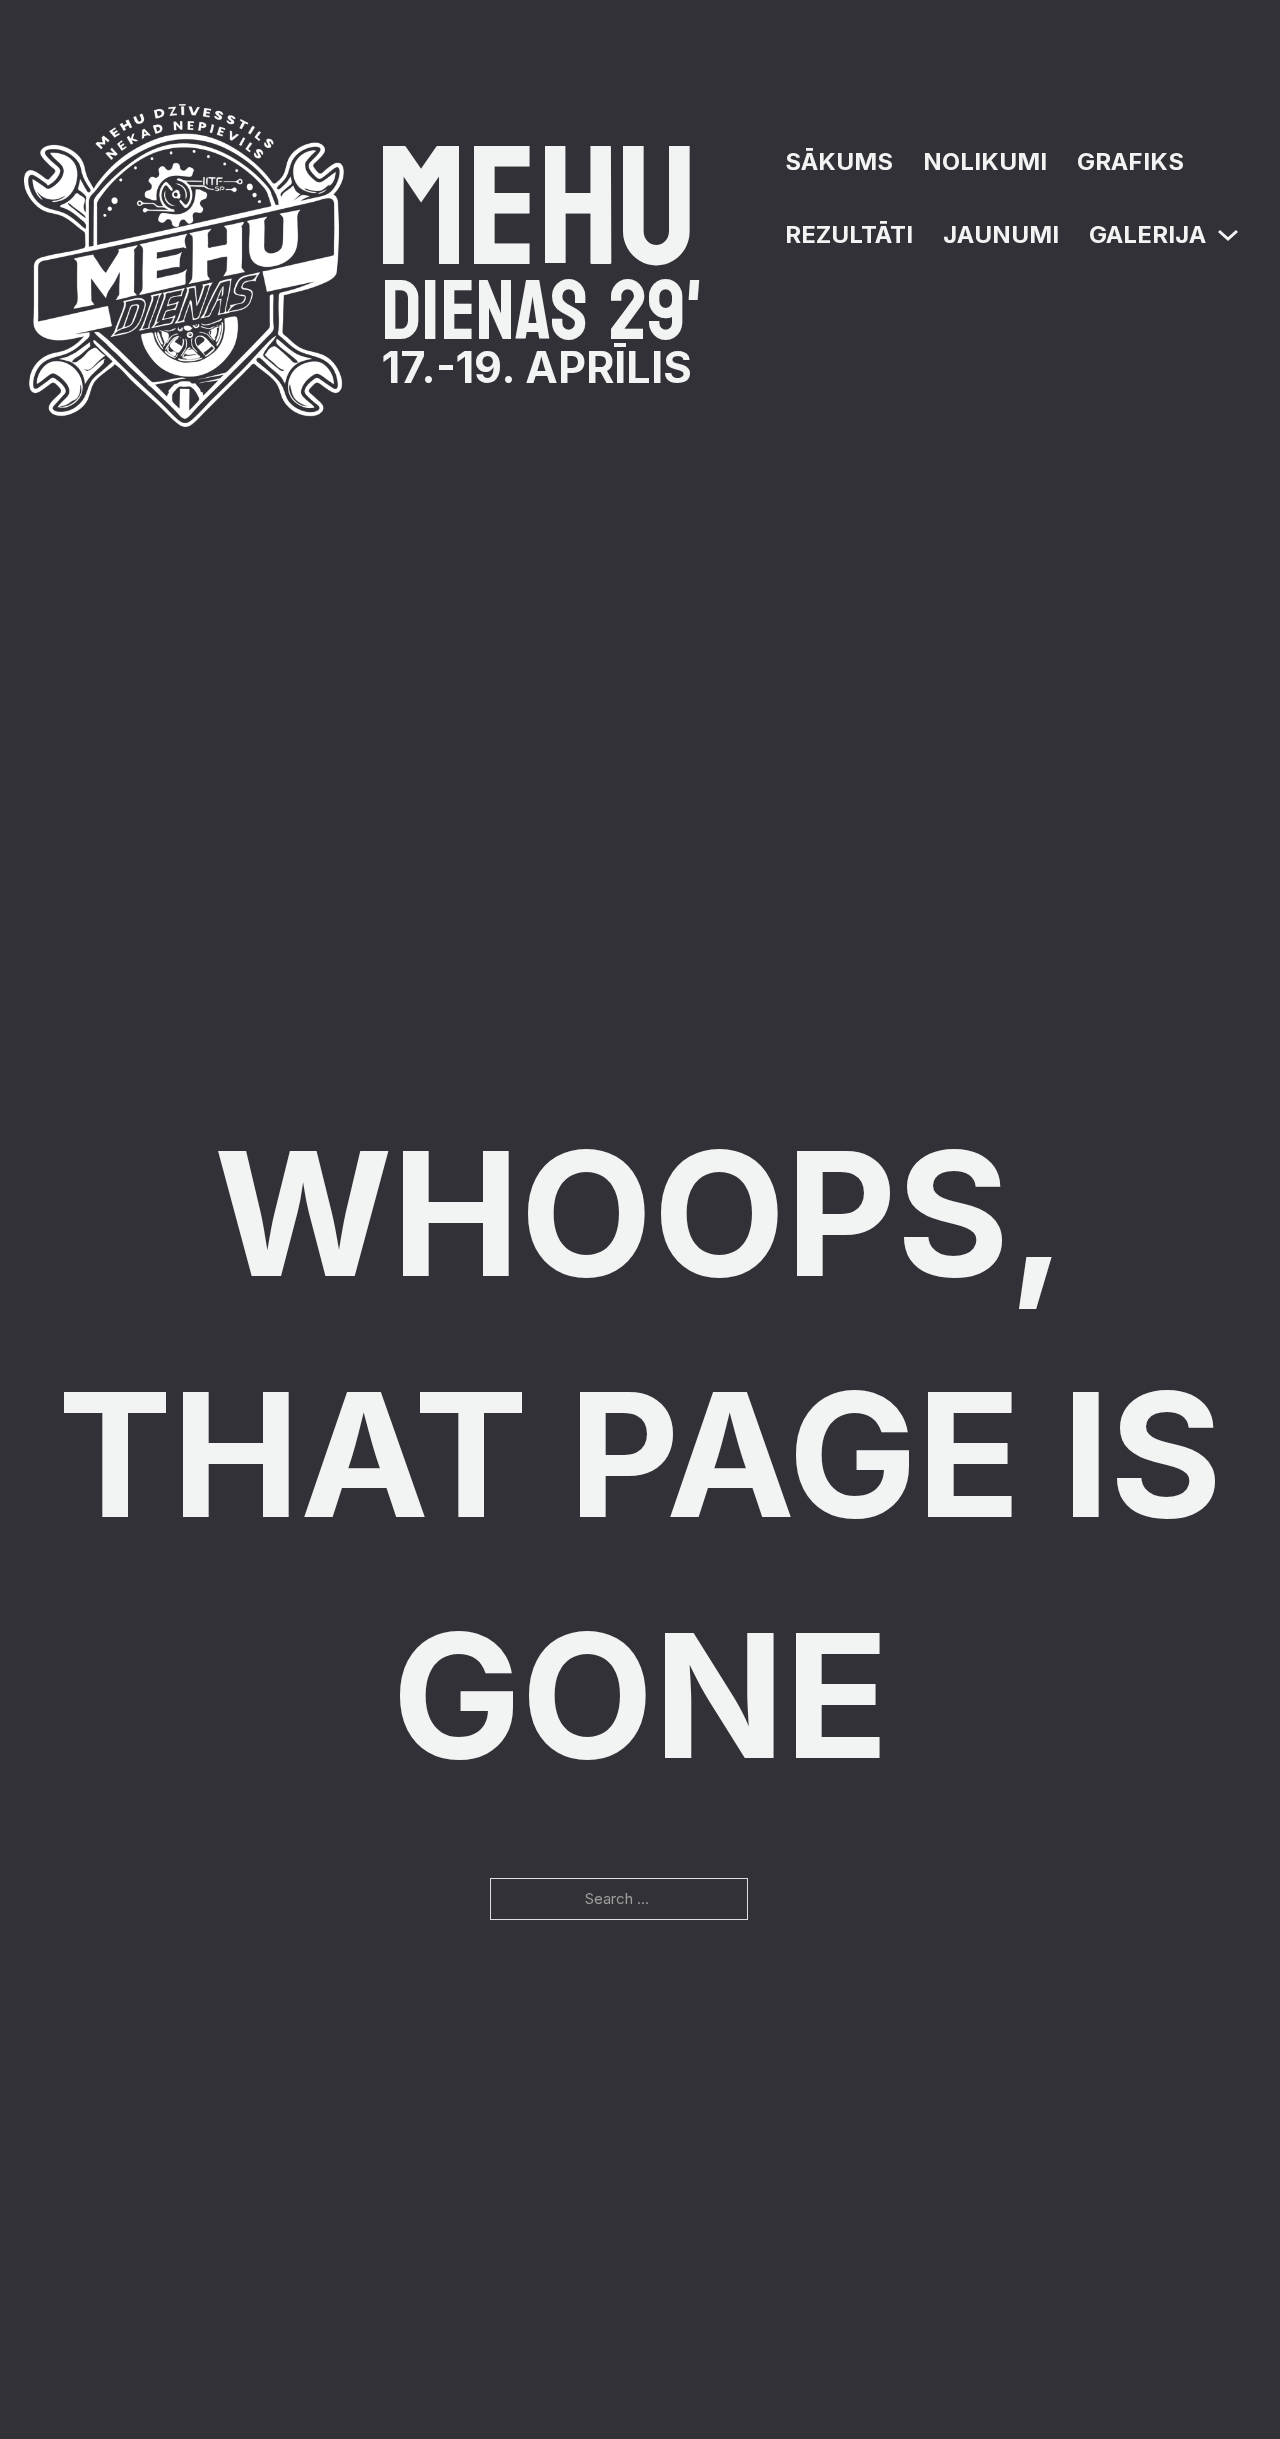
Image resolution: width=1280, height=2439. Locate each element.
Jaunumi (1001, 234)
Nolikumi (985, 161)
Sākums (839, 161)
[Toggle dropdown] (1228, 235)
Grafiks (1130, 161)
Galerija (1147, 234)
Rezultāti (849, 234)
